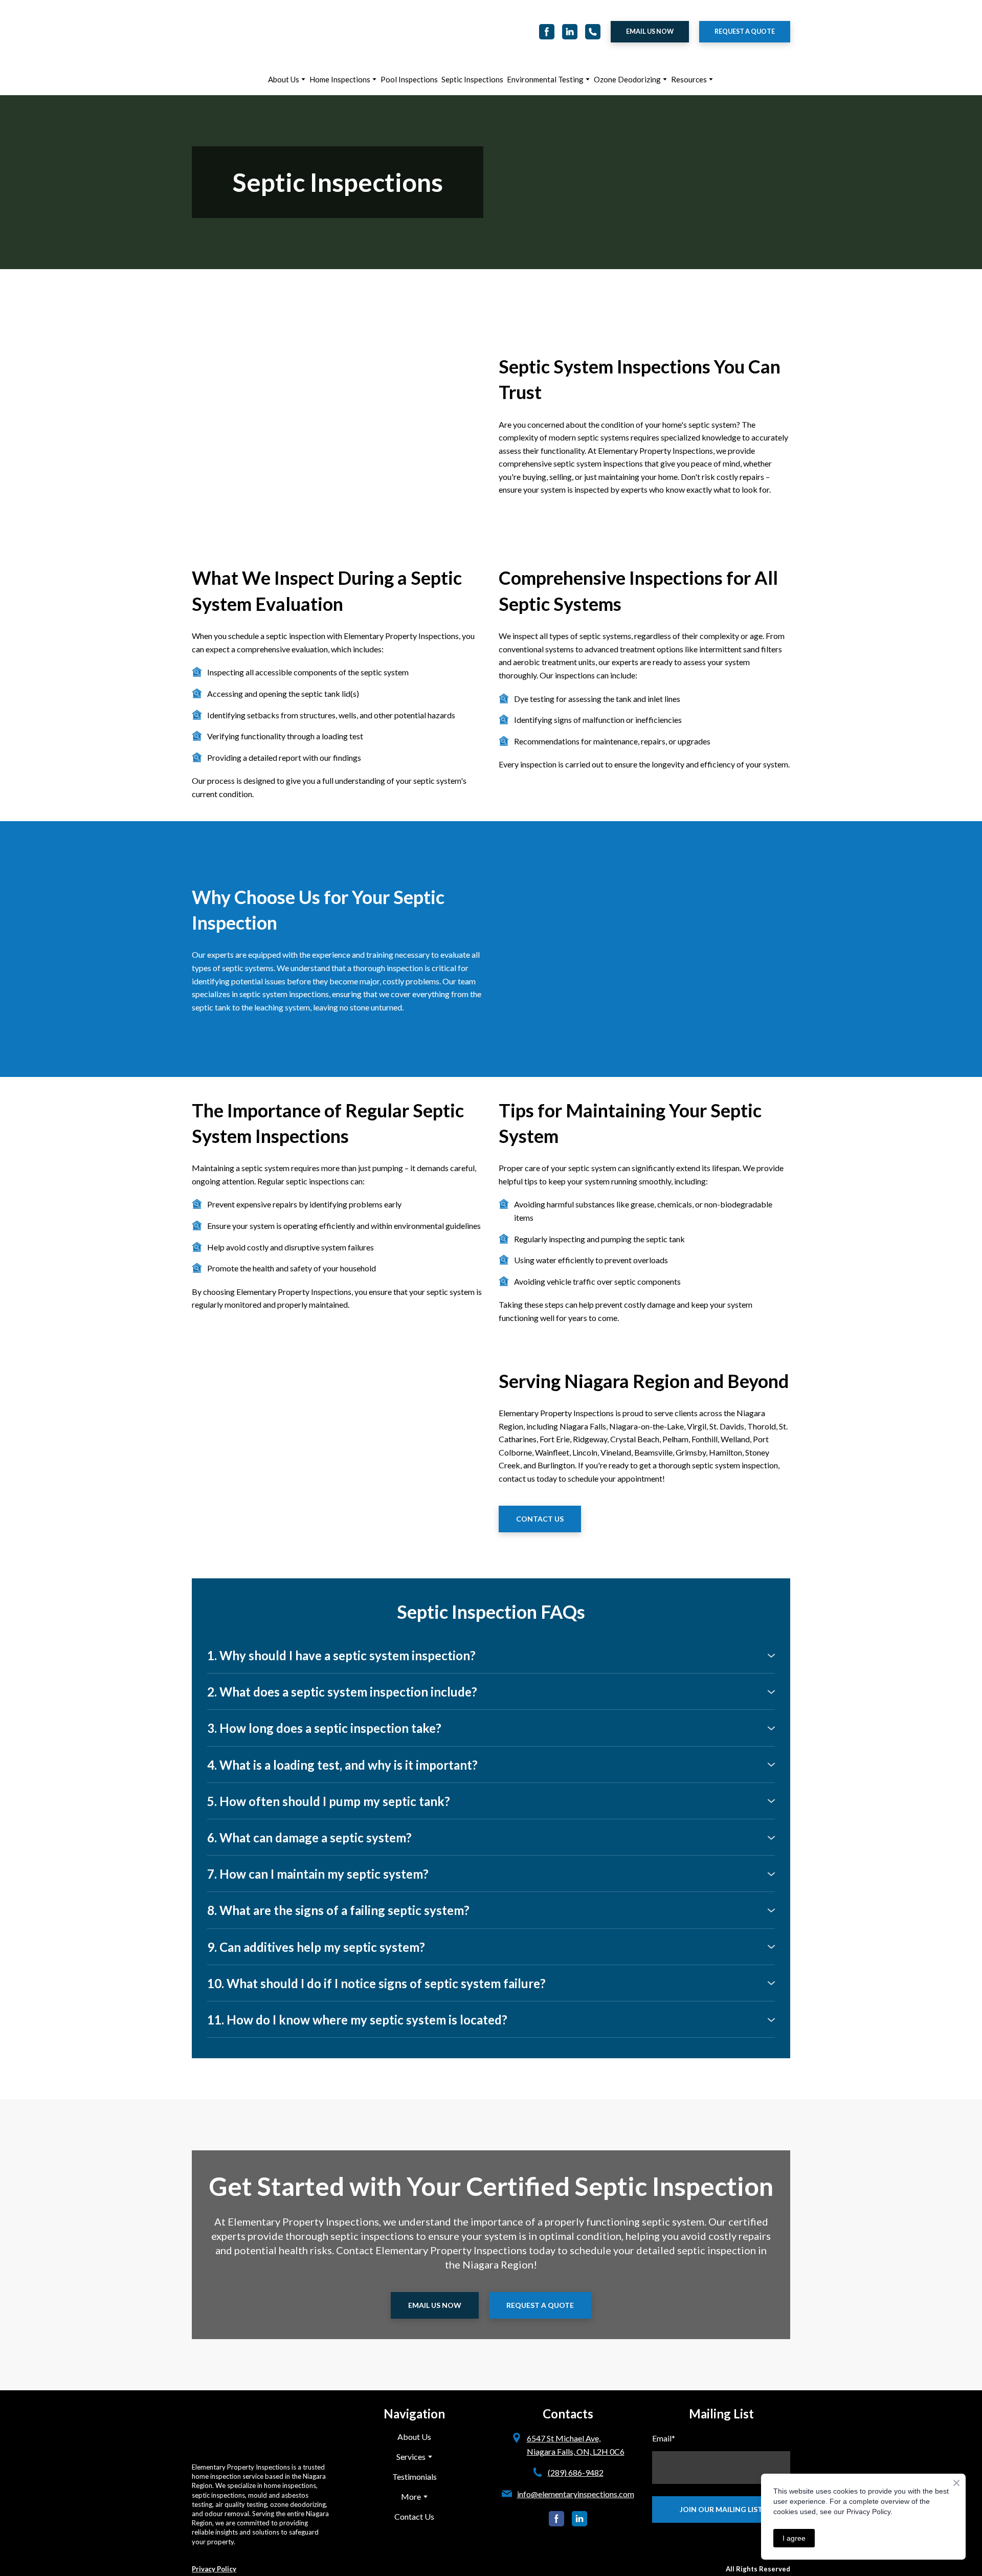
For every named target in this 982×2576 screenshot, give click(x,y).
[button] (547, 18)
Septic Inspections (472, 53)
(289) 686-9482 (576, 2446)
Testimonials (415, 2450)
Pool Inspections (409, 53)
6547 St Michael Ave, (564, 2412)
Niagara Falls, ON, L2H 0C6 (576, 2425)
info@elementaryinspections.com (576, 2467)
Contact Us (414, 2490)
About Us (284, 53)
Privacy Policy (214, 2522)
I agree (794, 2538)
